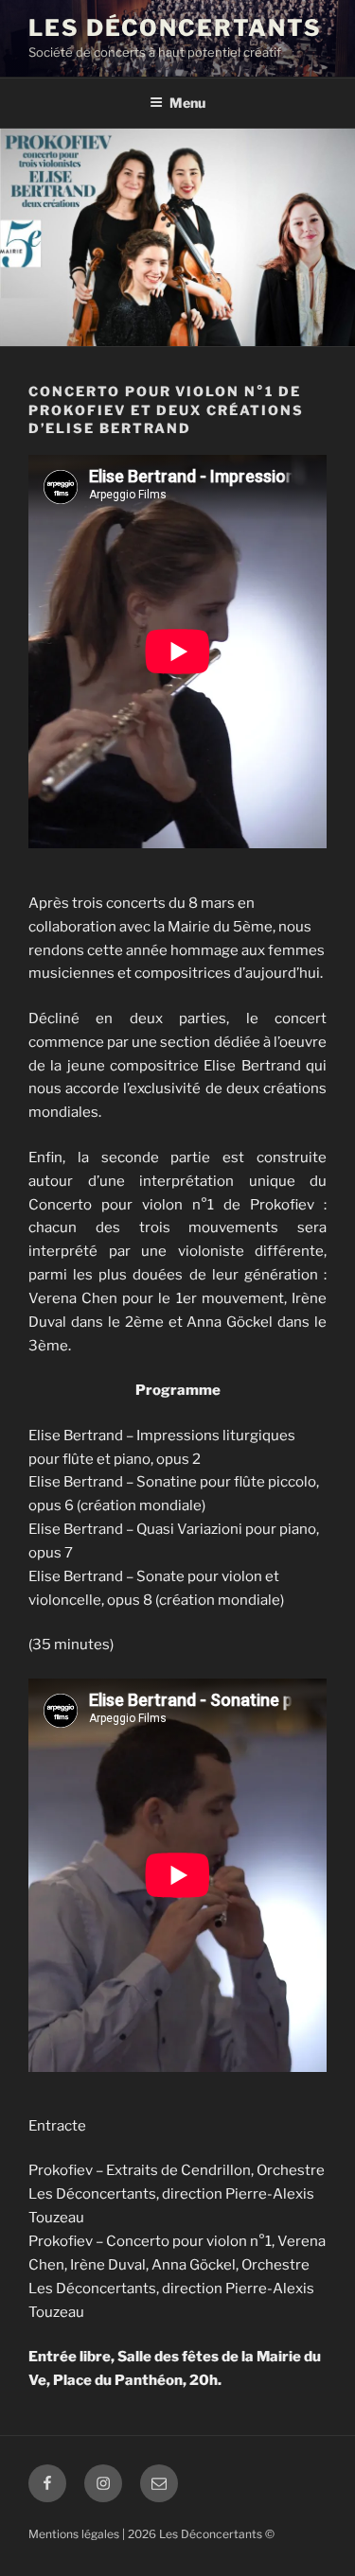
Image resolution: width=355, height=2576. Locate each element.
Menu (187, 103)
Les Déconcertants (175, 28)
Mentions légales (74, 2534)
